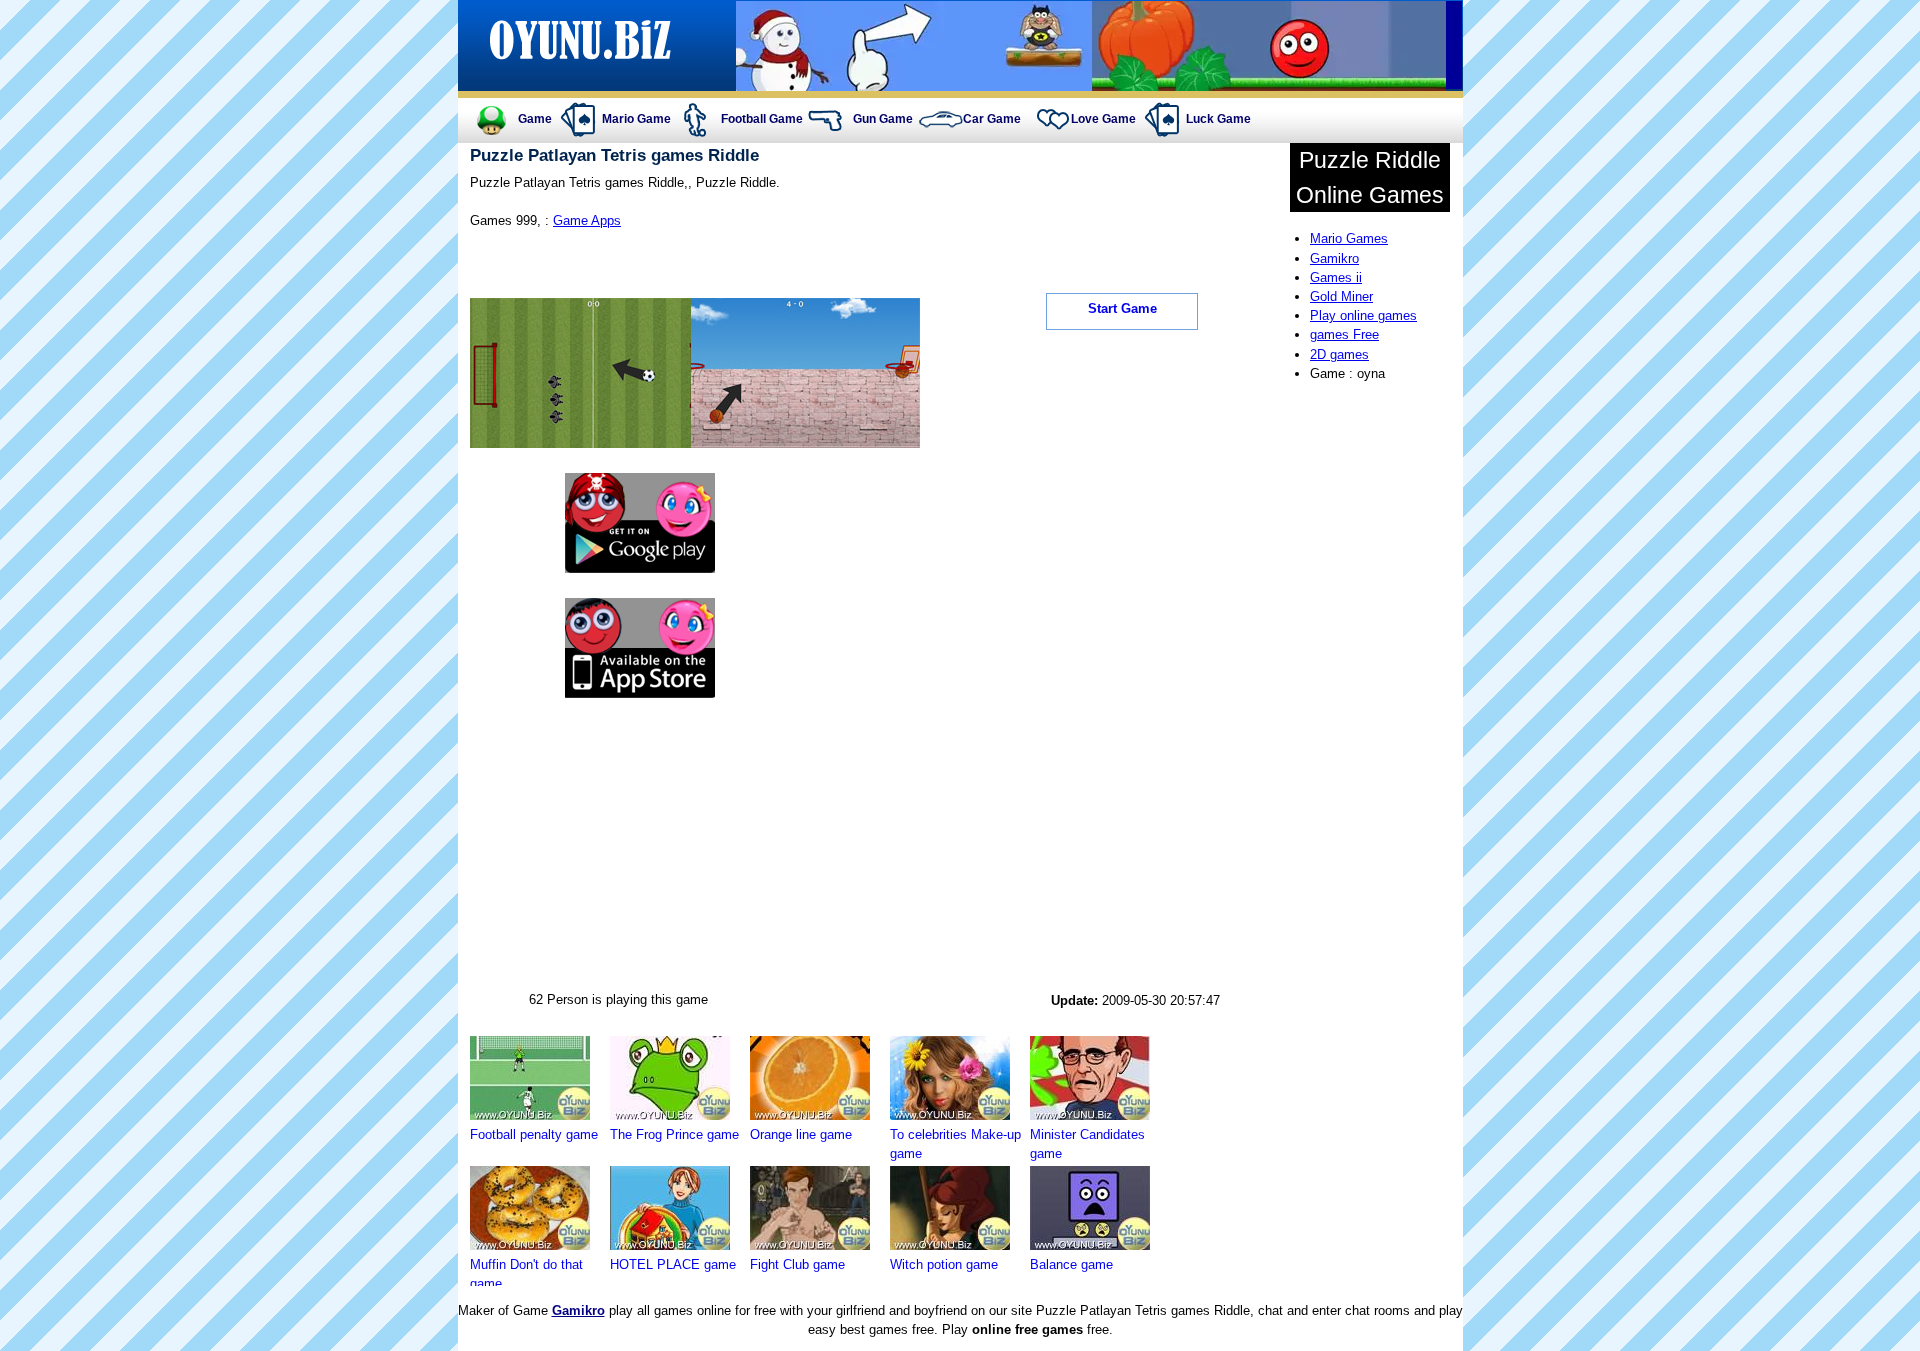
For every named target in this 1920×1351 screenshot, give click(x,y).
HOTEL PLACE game (673, 1264)
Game (535, 119)
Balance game (1071, 1264)
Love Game (1103, 119)
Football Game (762, 119)
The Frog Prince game (674, 1134)
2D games (1339, 354)
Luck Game (1218, 119)
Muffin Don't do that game (526, 1274)
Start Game (1122, 309)
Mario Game (636, 119)
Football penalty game (534, 1134)
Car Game (992, 119)
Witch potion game (944, 1264)
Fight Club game (797, 1264)
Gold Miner (1341, 296)
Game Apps (587, 220)
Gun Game (883, 119)
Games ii (1336, 277)
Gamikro (1334, 258)
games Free (1344, 334)
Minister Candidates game (1087, 1144)
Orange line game (801, 1134)
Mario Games (1349, 238)
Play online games (1363, 315)
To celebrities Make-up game (955, 1144)
